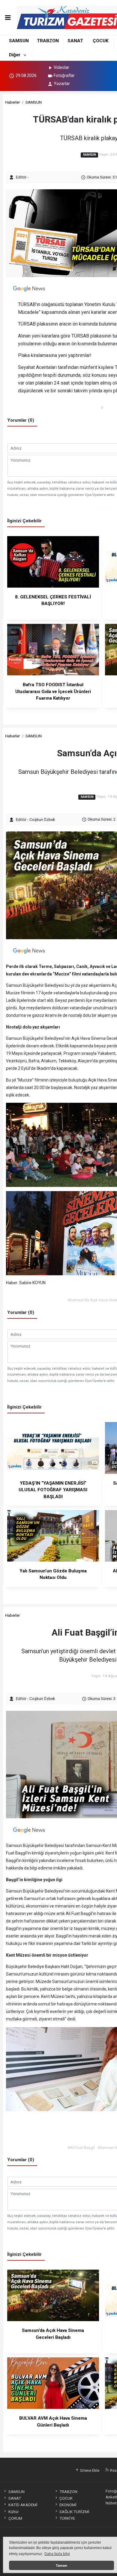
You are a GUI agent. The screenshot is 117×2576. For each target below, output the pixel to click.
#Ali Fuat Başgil (81, 2147)
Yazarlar (62, 84)
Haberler (12, 102)
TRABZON (48, 41)
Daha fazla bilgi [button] (57, 2554)
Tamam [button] (61, 2566)
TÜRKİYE (67, 2518)
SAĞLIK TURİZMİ (74, 2512)
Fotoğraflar (64, 75)
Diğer (15, 55)
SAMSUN (19, 41)
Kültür (13, 2512)
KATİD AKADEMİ (23, 2505)
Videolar (61, 67)
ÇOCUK (101, 41)
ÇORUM (15, 2518)
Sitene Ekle (89, 2470)
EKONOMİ (68, 2505)
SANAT (75, 41)
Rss (113, 2470)
